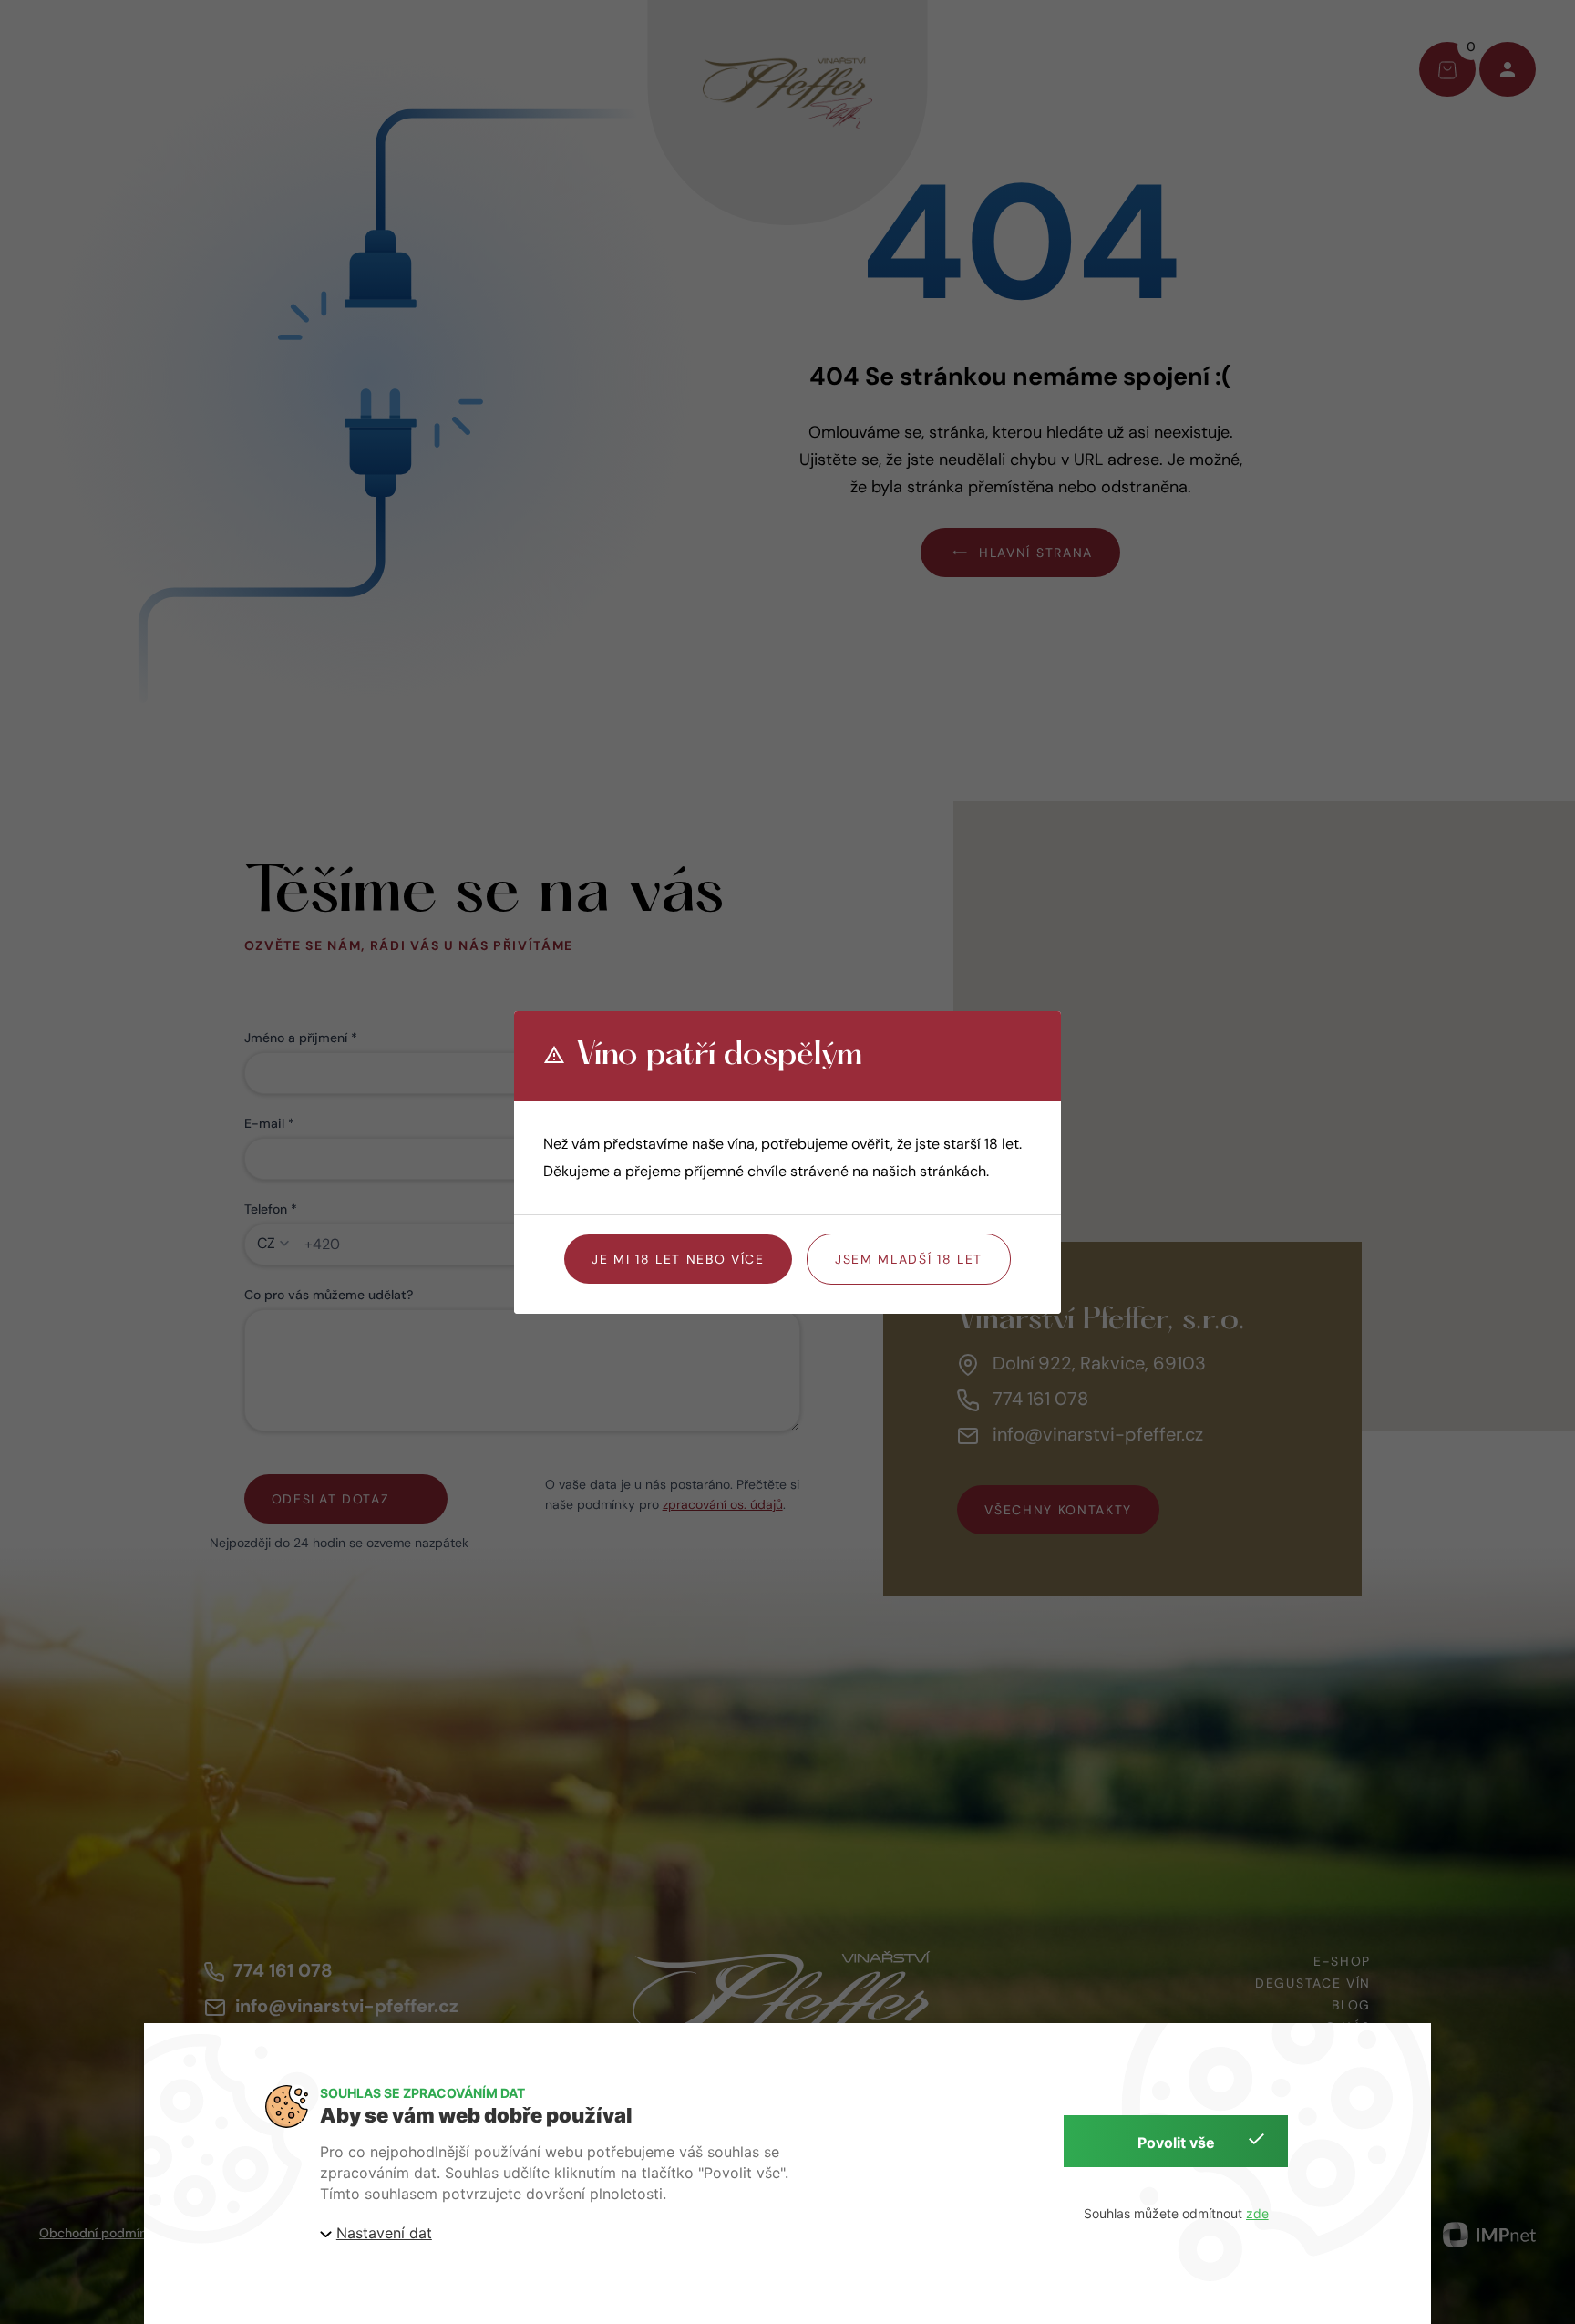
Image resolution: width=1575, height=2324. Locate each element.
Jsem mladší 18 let (909, 1259)
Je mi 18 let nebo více (678, 1259)
